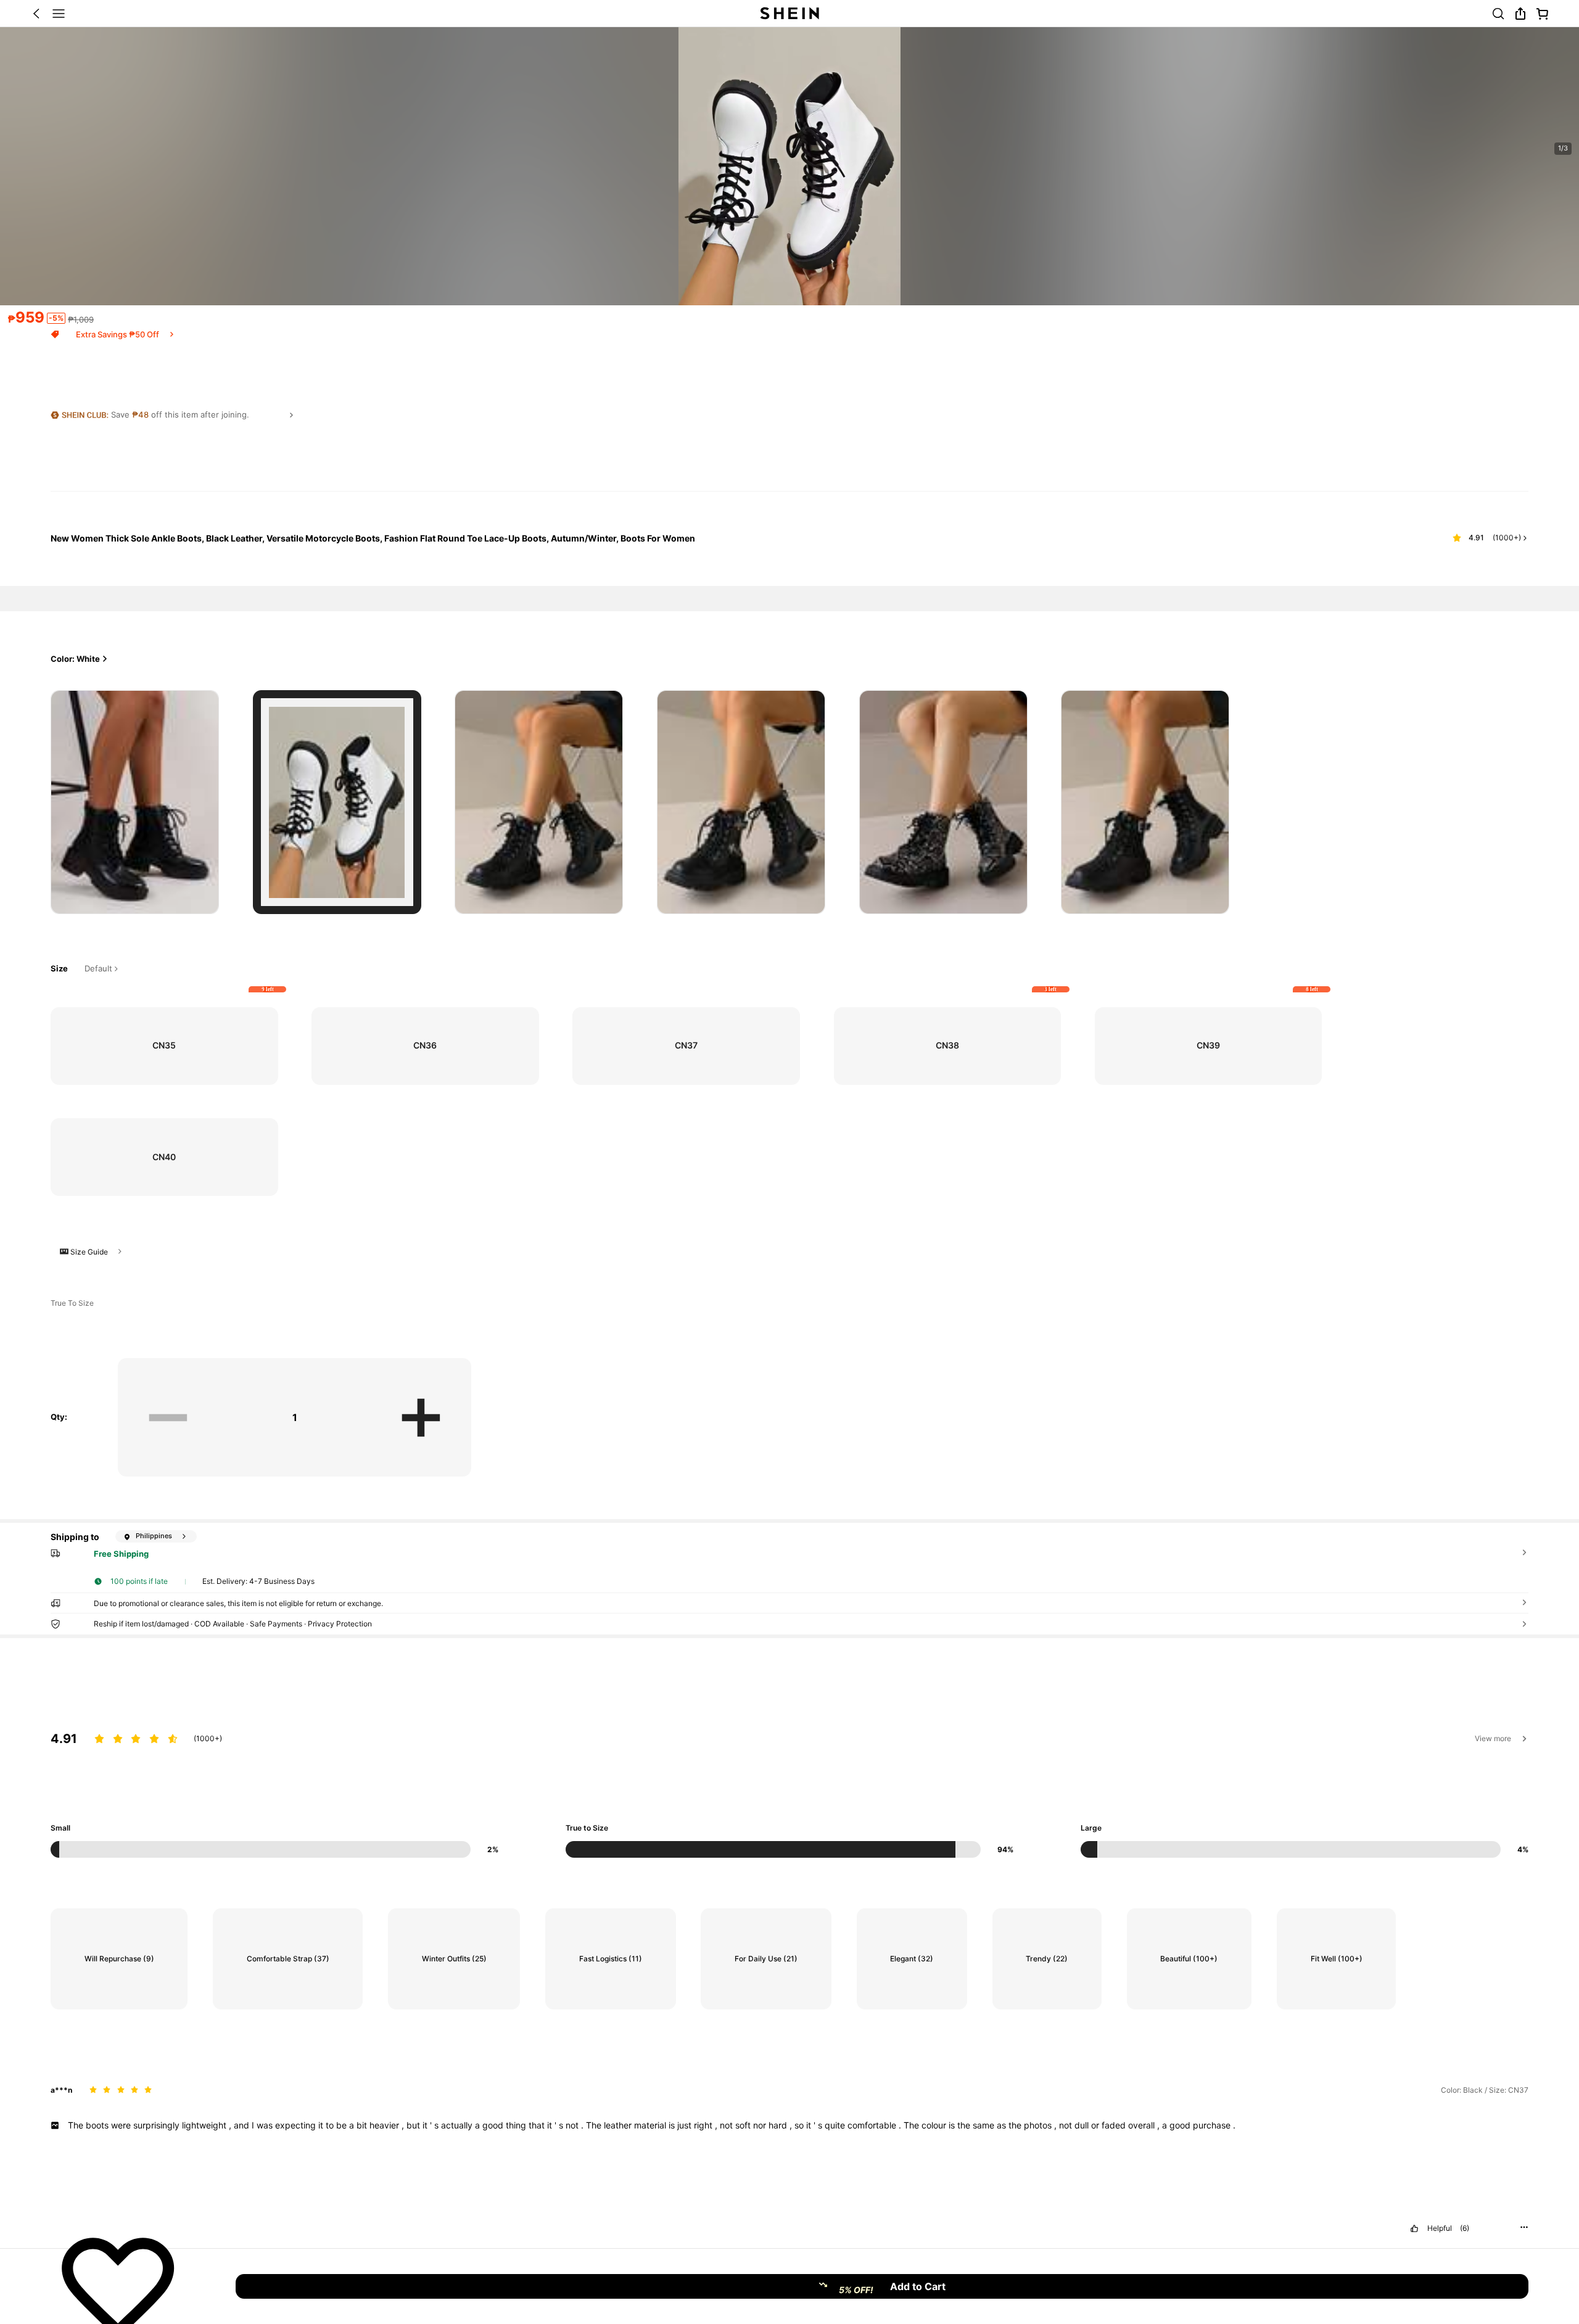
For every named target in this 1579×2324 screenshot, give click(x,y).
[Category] (59, 14)
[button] (36, 14)
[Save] (118, 2286)
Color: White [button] (75, 659)
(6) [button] (1465, 2228)
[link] (1498, 14)
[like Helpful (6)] (1414, 2228)
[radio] (135, 802)
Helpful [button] (1440, 2228)
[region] (789, 1773)
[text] (789, 2125)
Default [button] (98, 969)
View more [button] (1493, 1738)
